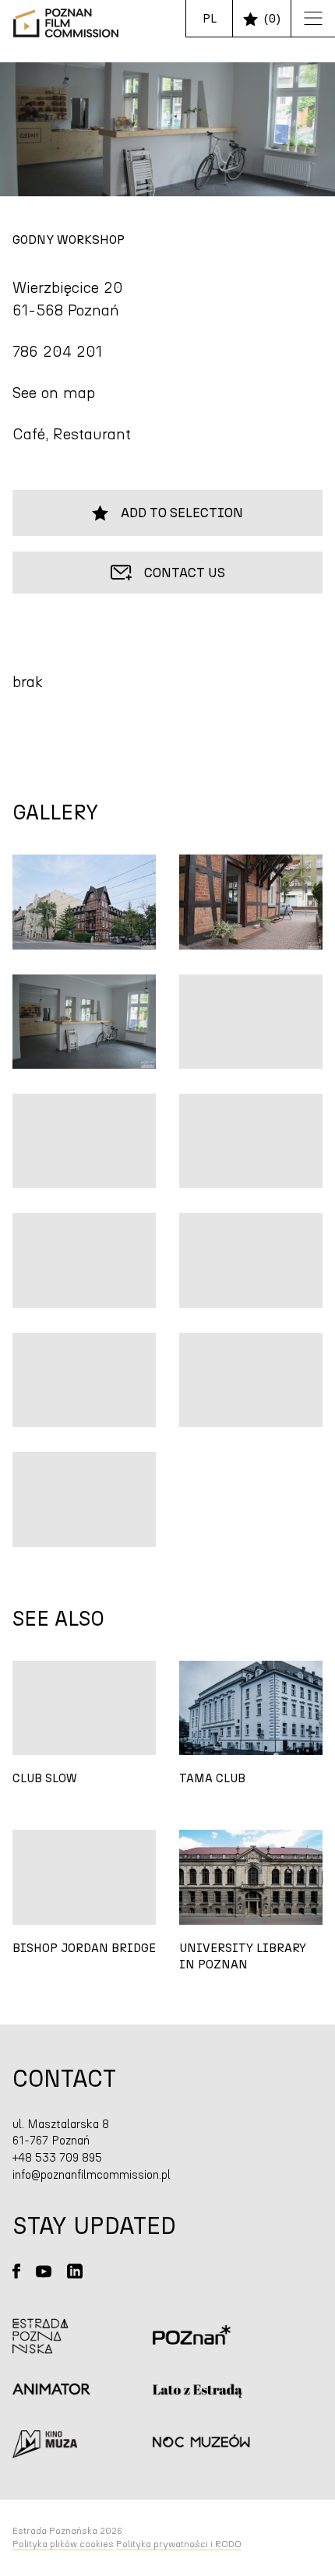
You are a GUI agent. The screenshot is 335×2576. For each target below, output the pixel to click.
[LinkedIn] (75, 2271)
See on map (54, 393)
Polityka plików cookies (63, 2544)
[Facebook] (16, 2271)
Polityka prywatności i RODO (179, 2544)
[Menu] (307, 19)
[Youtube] (44, 2271)
